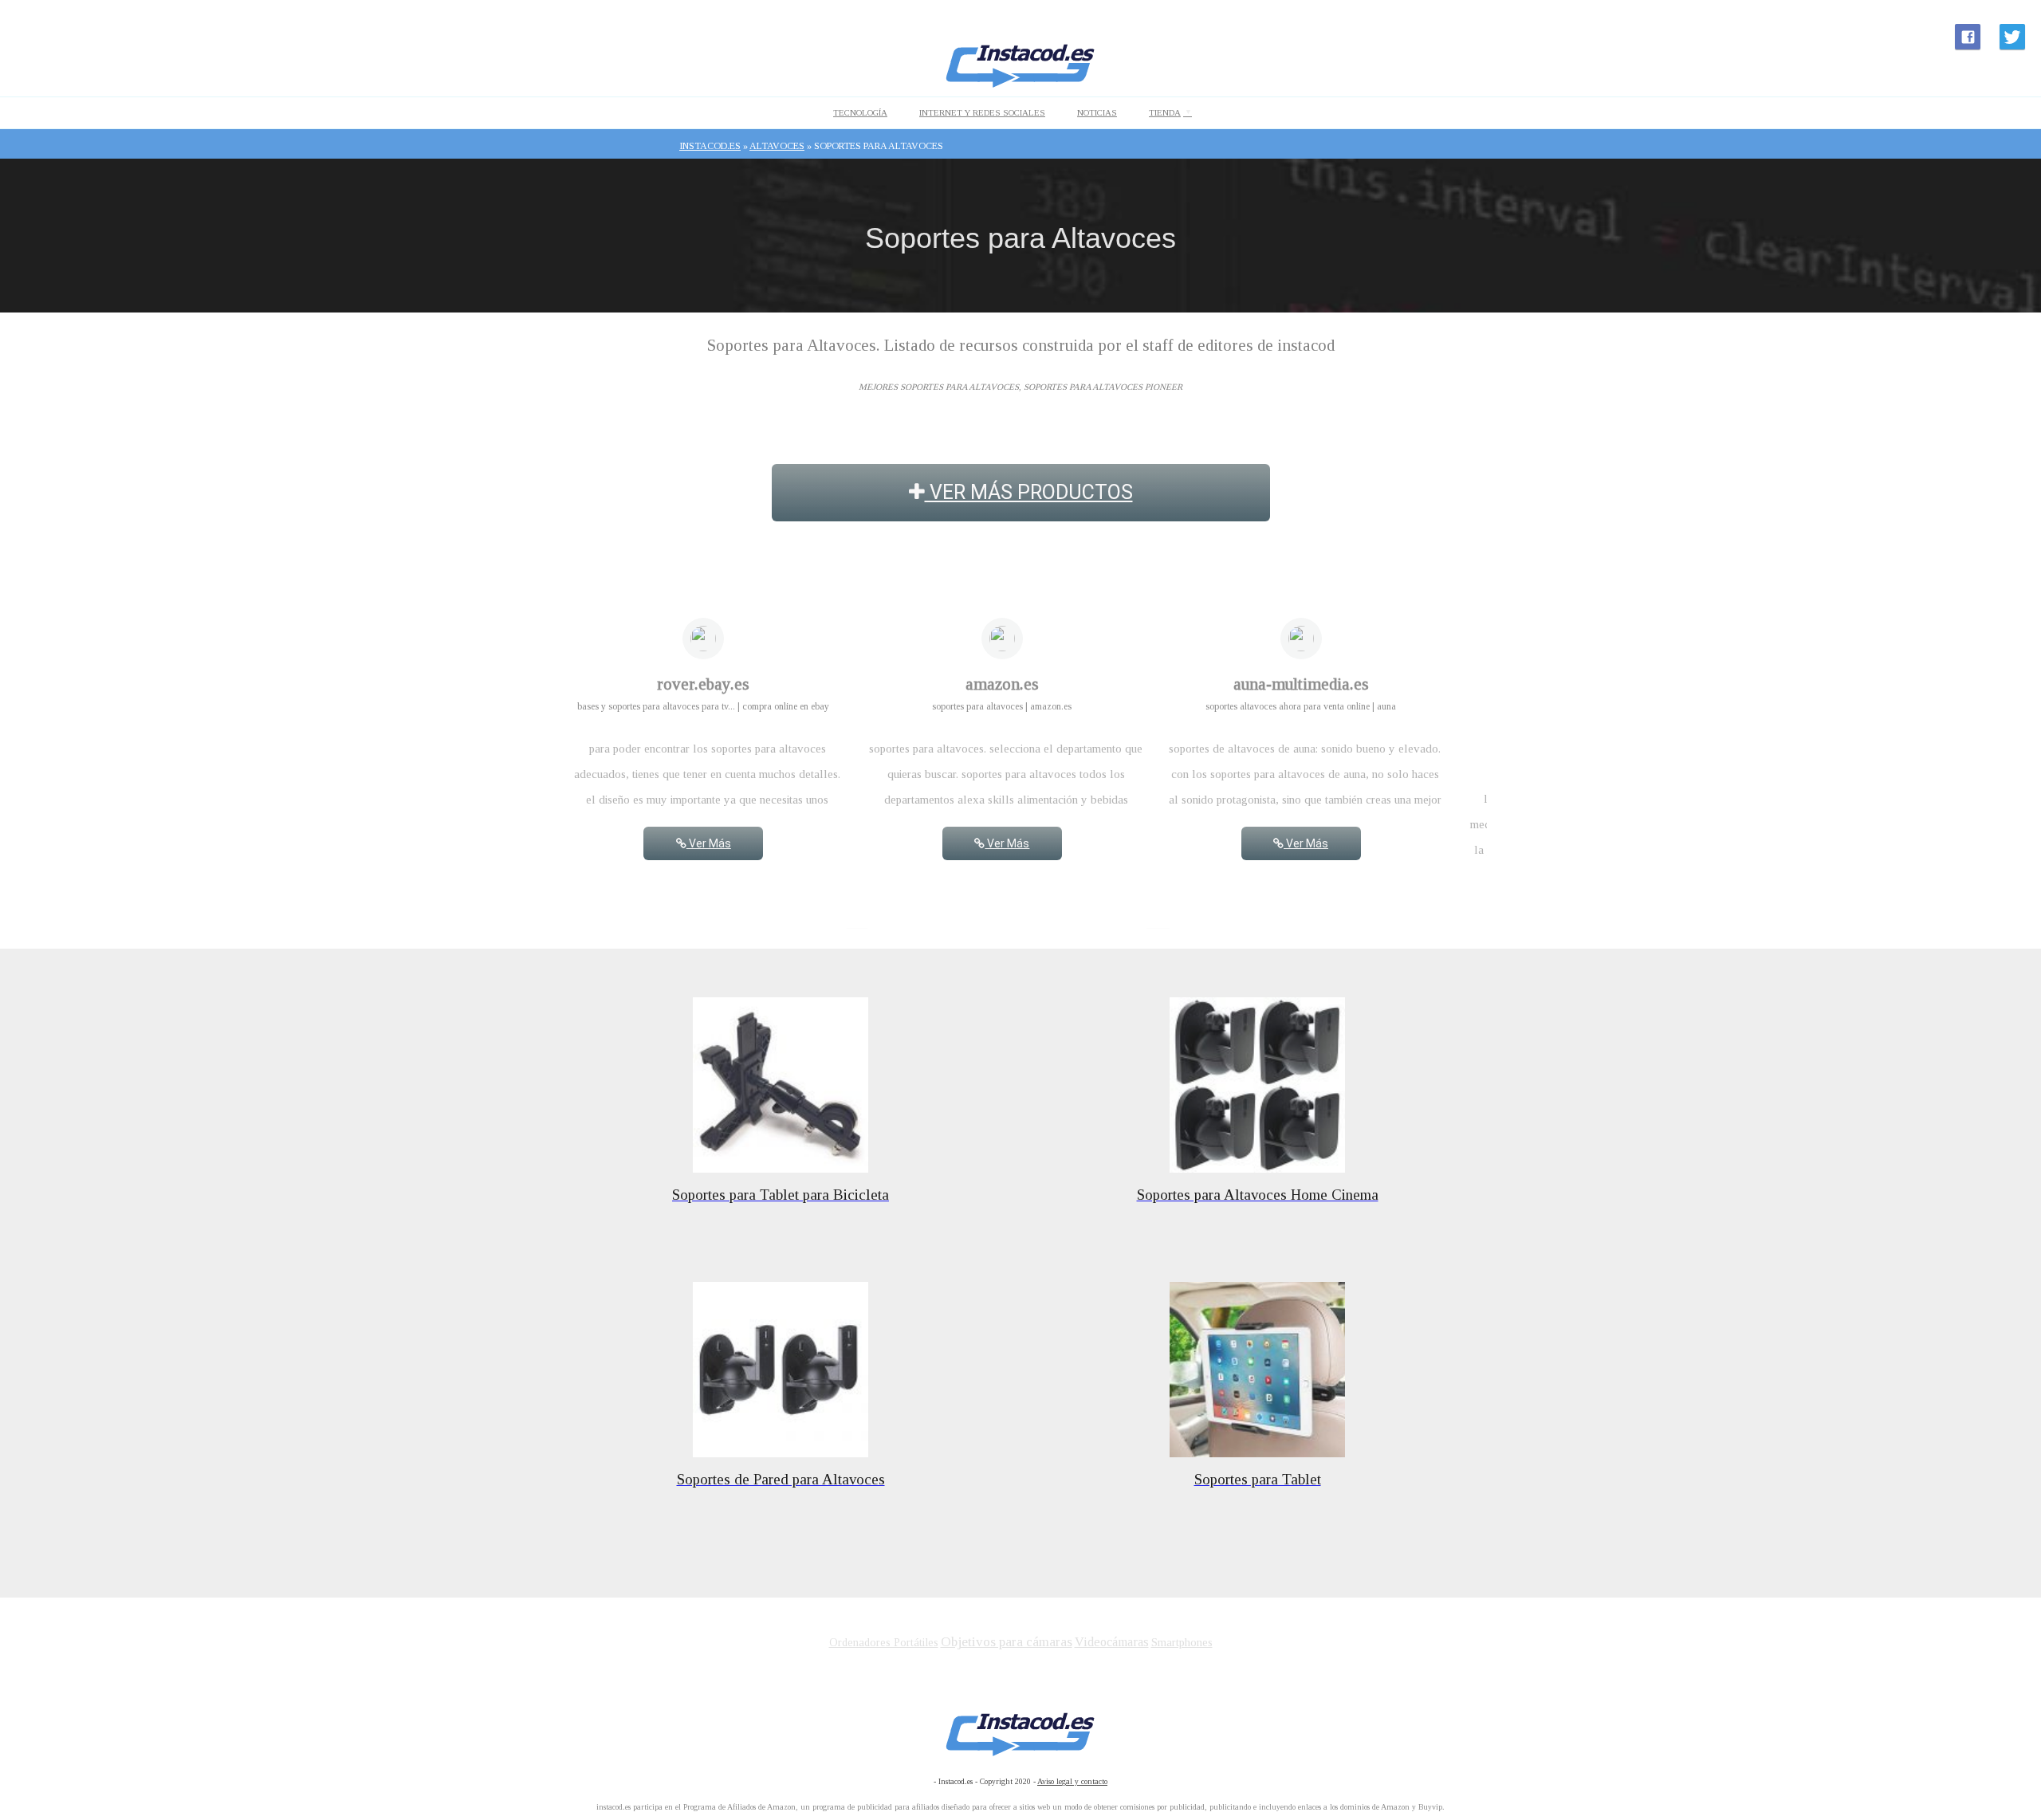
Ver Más (709, 843)
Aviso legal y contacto (1072, 1781)
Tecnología (860, 112)
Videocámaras (1112, 1642)
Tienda (1165, 112)
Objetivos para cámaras (1007, 1642)
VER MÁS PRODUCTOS (1029, 492)
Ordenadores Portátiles (884, 1643)
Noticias (1097, 112)
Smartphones (1182, 1642)
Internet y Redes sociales (982, 112)
